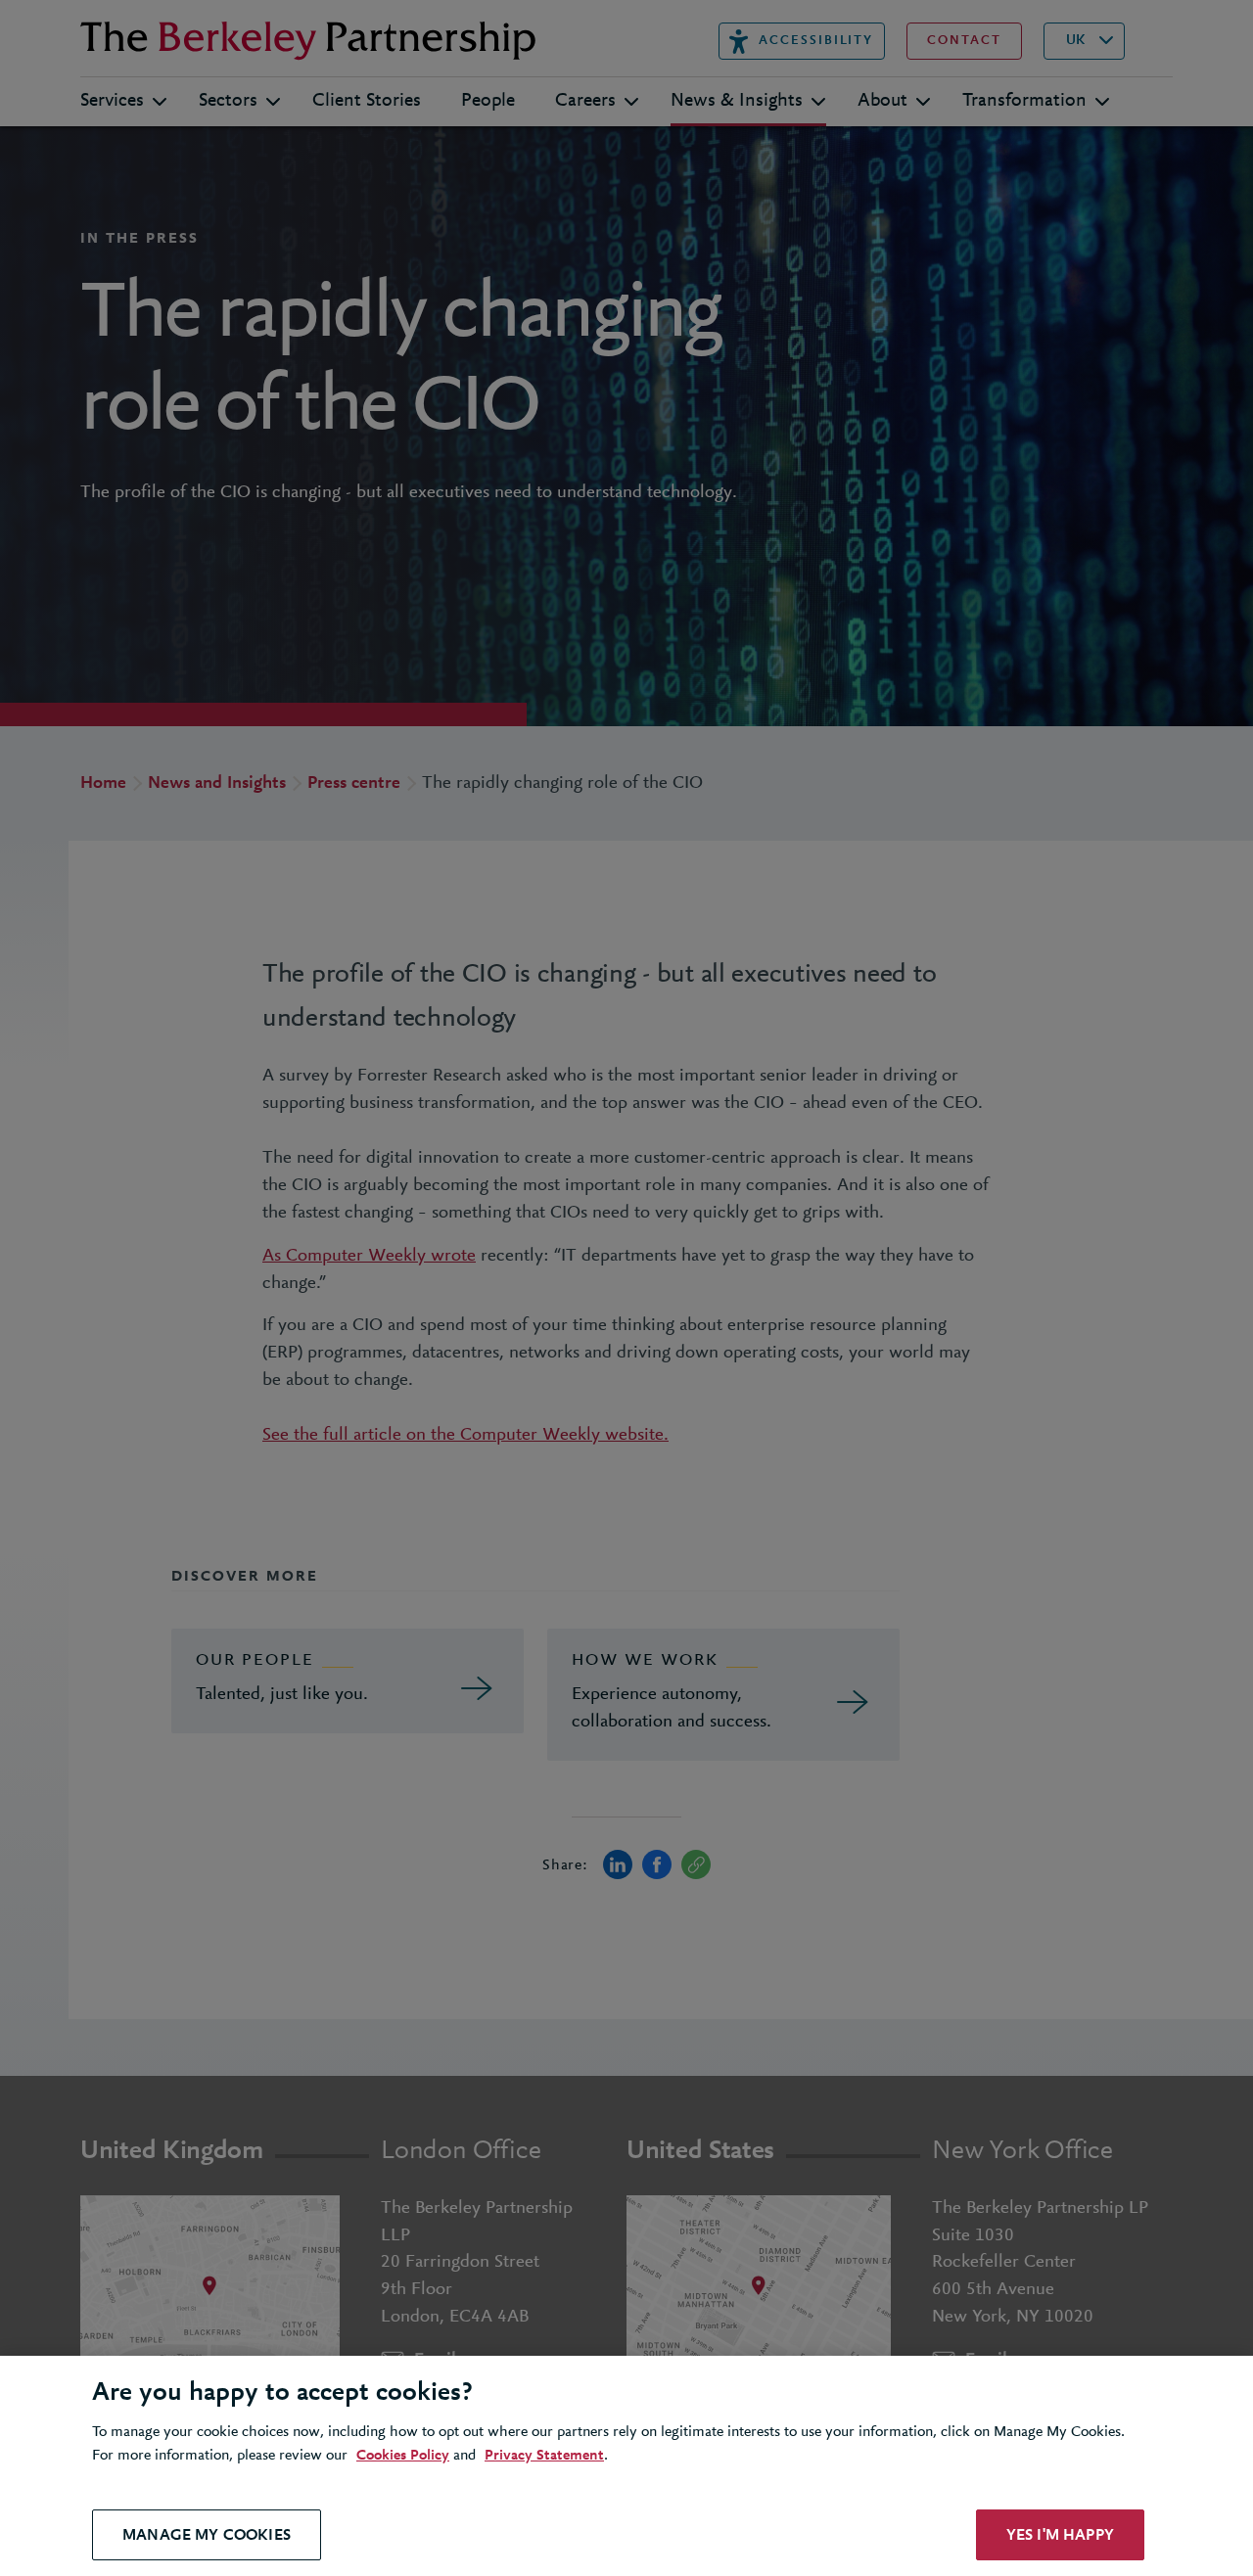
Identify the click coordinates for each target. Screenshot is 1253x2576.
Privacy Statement (544, 2456)
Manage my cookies (207, 2534)
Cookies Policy (403, 2456)
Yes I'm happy (1060, 2534)
